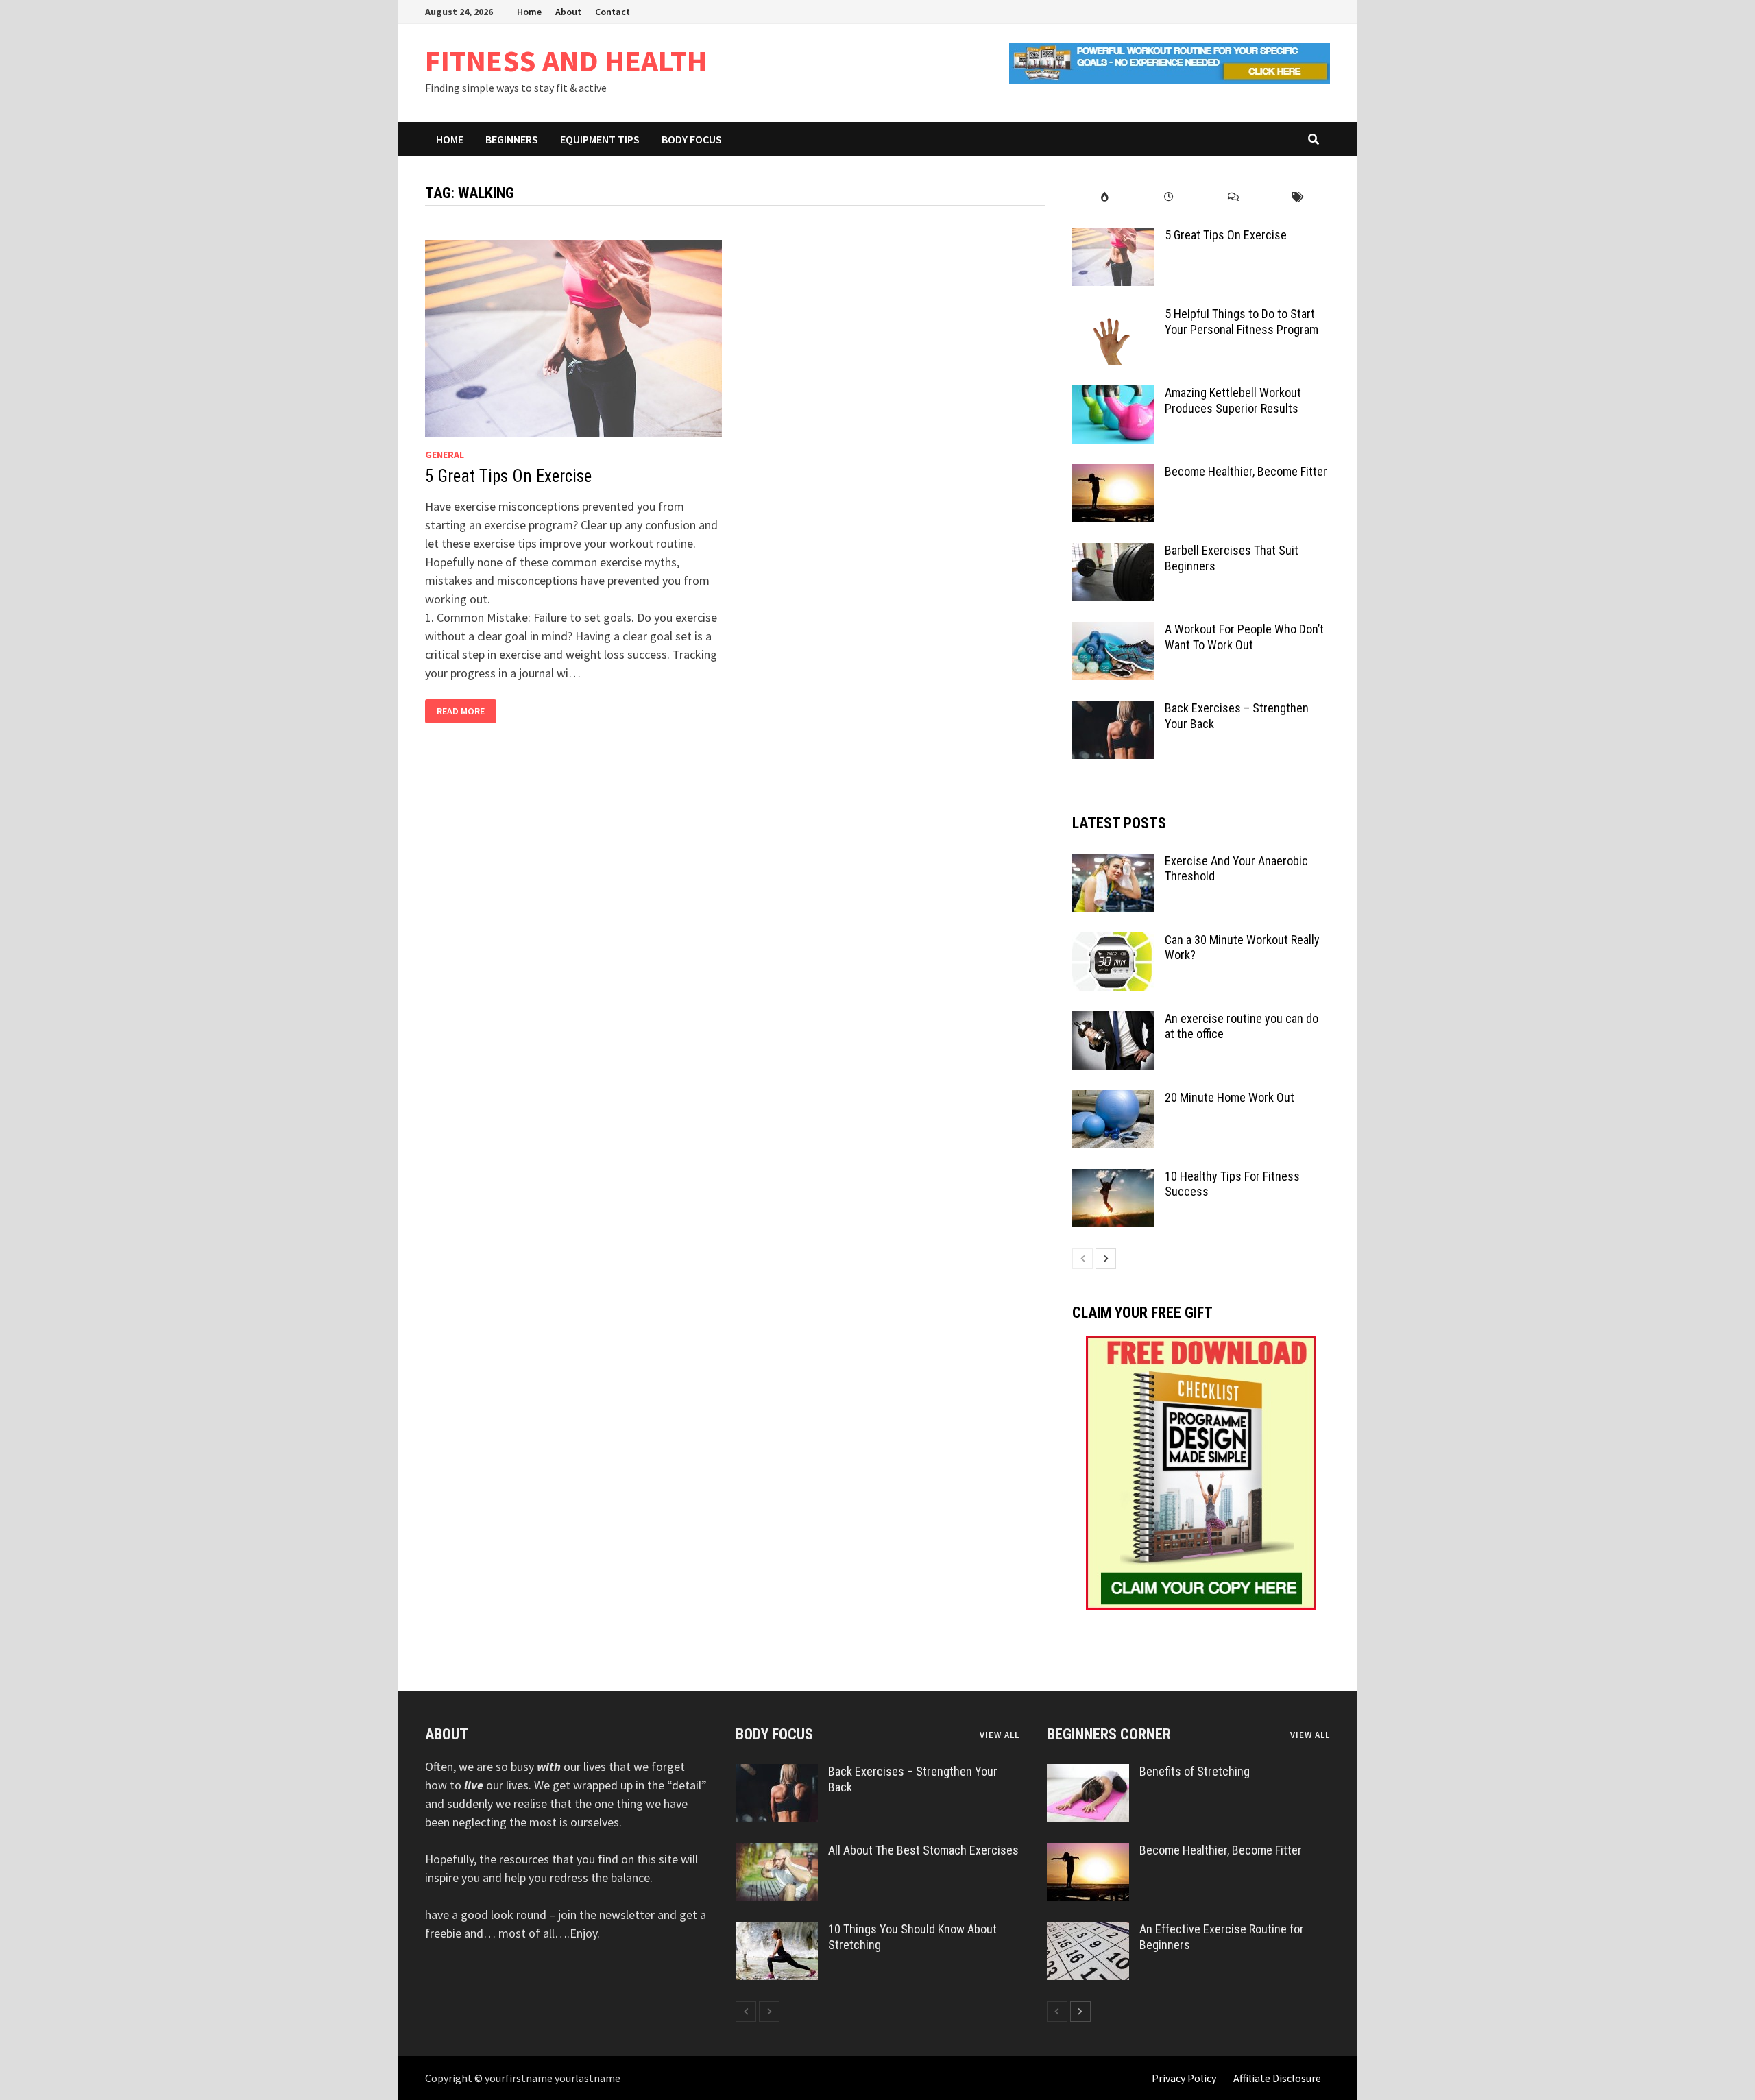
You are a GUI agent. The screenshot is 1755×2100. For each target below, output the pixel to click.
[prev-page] (1082, 1259)
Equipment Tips (600, 139)
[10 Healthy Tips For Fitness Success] (1113, 1178)
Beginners (512, 139)
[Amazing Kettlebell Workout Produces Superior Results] (1113, 395)
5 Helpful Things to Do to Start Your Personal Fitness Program (1242, 322)
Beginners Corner (1109, 1734)
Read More (460, 711)
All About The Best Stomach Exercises (923, 1850)
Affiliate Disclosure (1277, 2078)
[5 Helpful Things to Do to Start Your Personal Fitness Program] (1113, 316)
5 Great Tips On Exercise (508, 476)
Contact (613, 12)
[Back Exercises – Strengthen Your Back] (1113, 710)
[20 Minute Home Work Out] (1113, 1099)
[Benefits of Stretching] (1088, 1773)
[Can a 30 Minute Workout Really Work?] (1113, 942)
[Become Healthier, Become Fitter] (1113, 473)
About (568, 12)
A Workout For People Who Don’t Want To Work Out (1244, 637)
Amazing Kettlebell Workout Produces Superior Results (1233, 400)
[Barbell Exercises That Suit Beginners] (1113, 552)
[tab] (1104, 197)
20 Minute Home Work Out (1230, 1097)
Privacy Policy (1184, 2078)
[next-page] (1106, 1259)
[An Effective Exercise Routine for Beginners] (1088, 1931)
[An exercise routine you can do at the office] (1113, 1021)
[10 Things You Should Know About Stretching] (777, 1931)
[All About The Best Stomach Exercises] (777, 1852)
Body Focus (692, 139)
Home (529, 12)
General (445, 455)
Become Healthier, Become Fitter (1246, 471)
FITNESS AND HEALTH (566, 61)
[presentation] (1104, 197)
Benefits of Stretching (1195, 1771)
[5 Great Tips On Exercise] (1113, 237)
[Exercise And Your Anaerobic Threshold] (1113, 863)
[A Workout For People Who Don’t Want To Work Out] (1113, 631)
